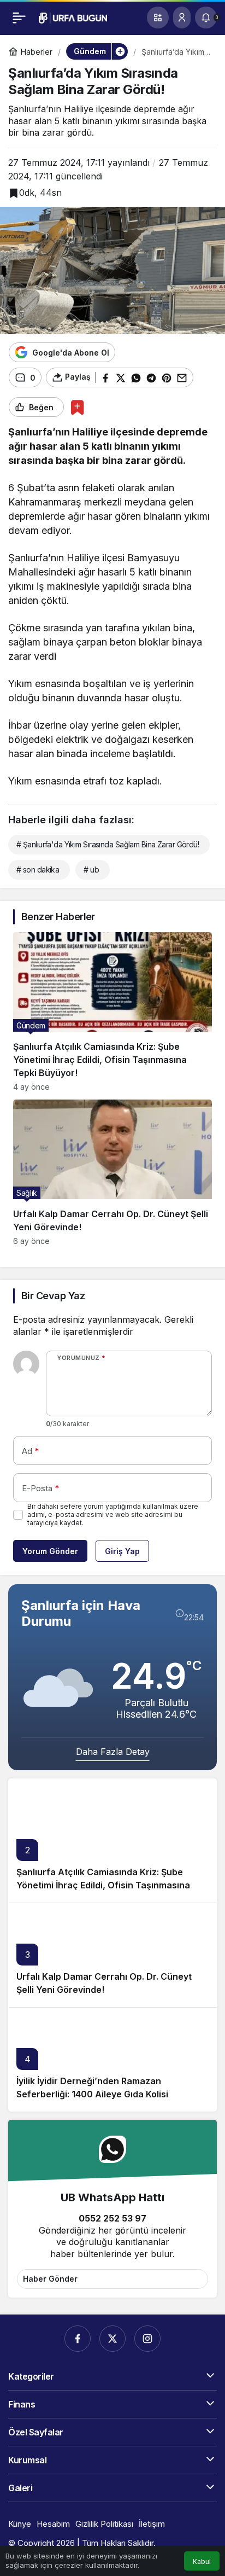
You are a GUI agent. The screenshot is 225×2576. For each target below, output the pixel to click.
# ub (91, 870)
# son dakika (38, 870)
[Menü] (19, 18)
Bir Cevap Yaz (53, 1296)
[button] (158, 18)
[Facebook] (78, 2339)
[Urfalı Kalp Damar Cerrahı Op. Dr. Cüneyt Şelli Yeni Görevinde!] (112, 1173)
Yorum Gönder (50, 1551)
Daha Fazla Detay (113, 1752)
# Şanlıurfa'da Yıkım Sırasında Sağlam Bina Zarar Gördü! (108, 844)
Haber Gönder (50, 2279)
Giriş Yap (122, 1551)
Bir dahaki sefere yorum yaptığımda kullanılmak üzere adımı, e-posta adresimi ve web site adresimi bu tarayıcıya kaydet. (113, 1514)
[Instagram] (147, 2339)
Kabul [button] (202, 2562)
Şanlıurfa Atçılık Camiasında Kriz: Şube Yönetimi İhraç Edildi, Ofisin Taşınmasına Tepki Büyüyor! (103, 1885)
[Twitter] (112, 2339)
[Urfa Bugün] (73, 17)
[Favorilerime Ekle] (77, 407)
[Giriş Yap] (182, 18)
